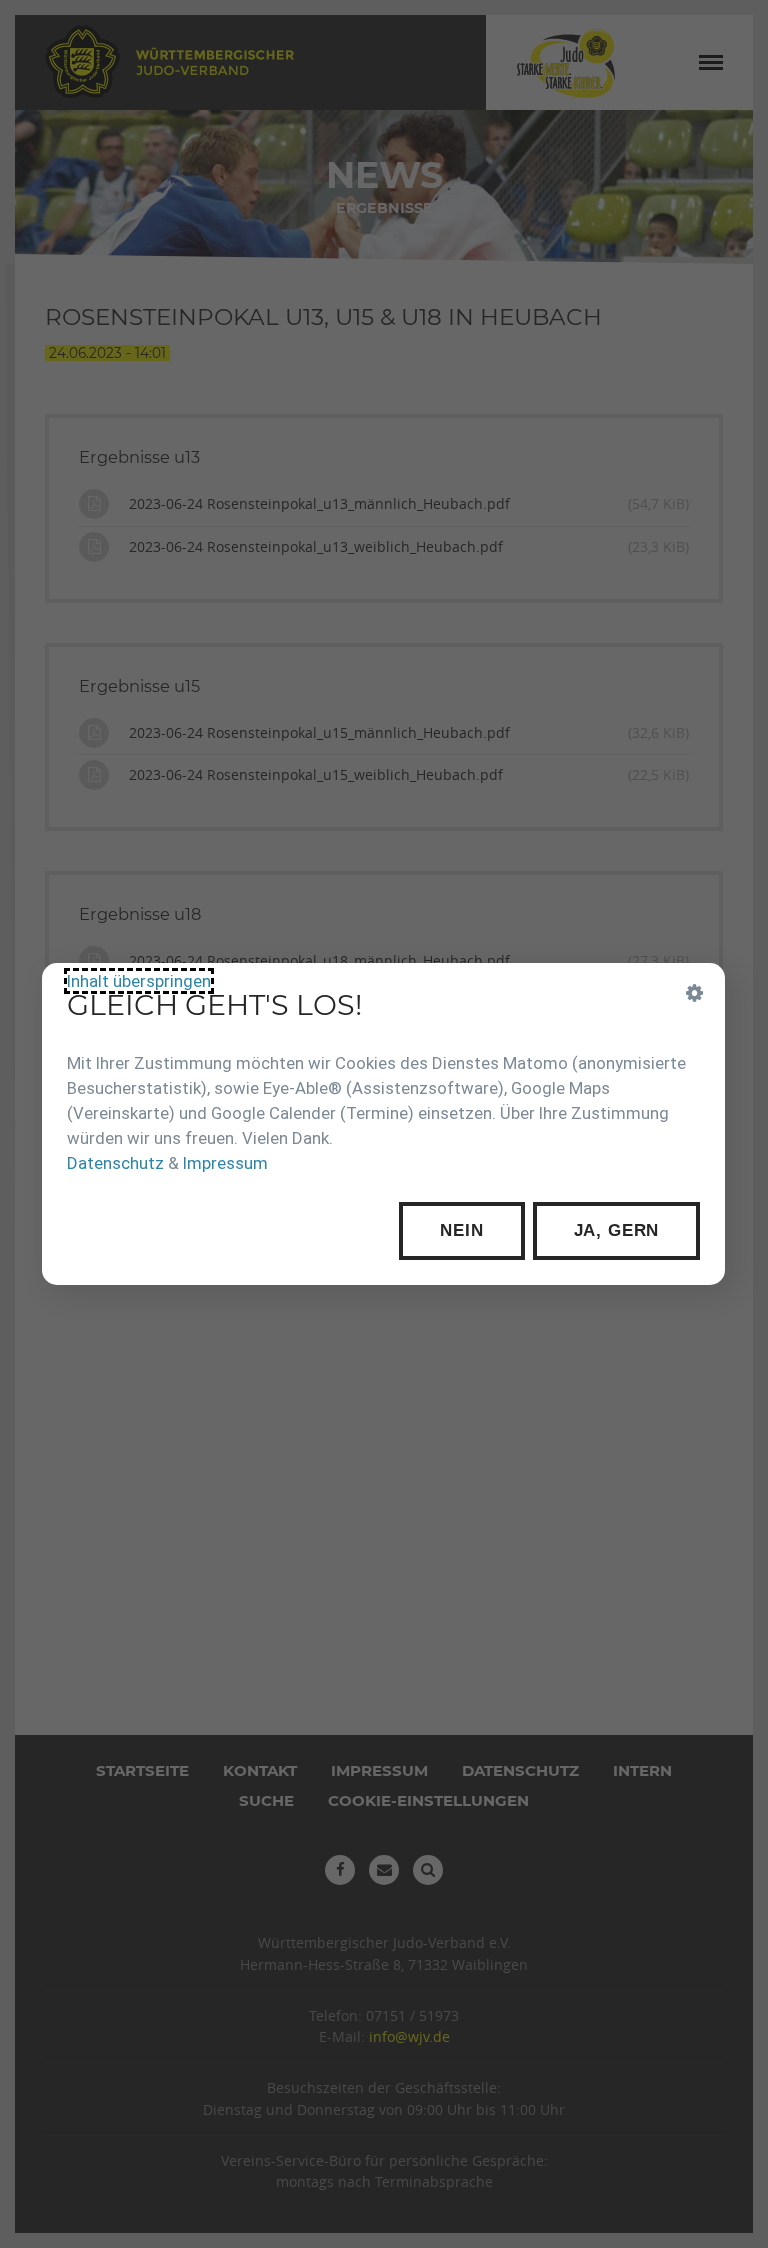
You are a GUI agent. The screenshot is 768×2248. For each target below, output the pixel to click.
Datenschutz (115, 1163)
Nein (462, 1230)
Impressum (225, 1163)
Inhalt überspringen (139, 981)
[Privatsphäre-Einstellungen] (696, 993)
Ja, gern (617, 1230)
